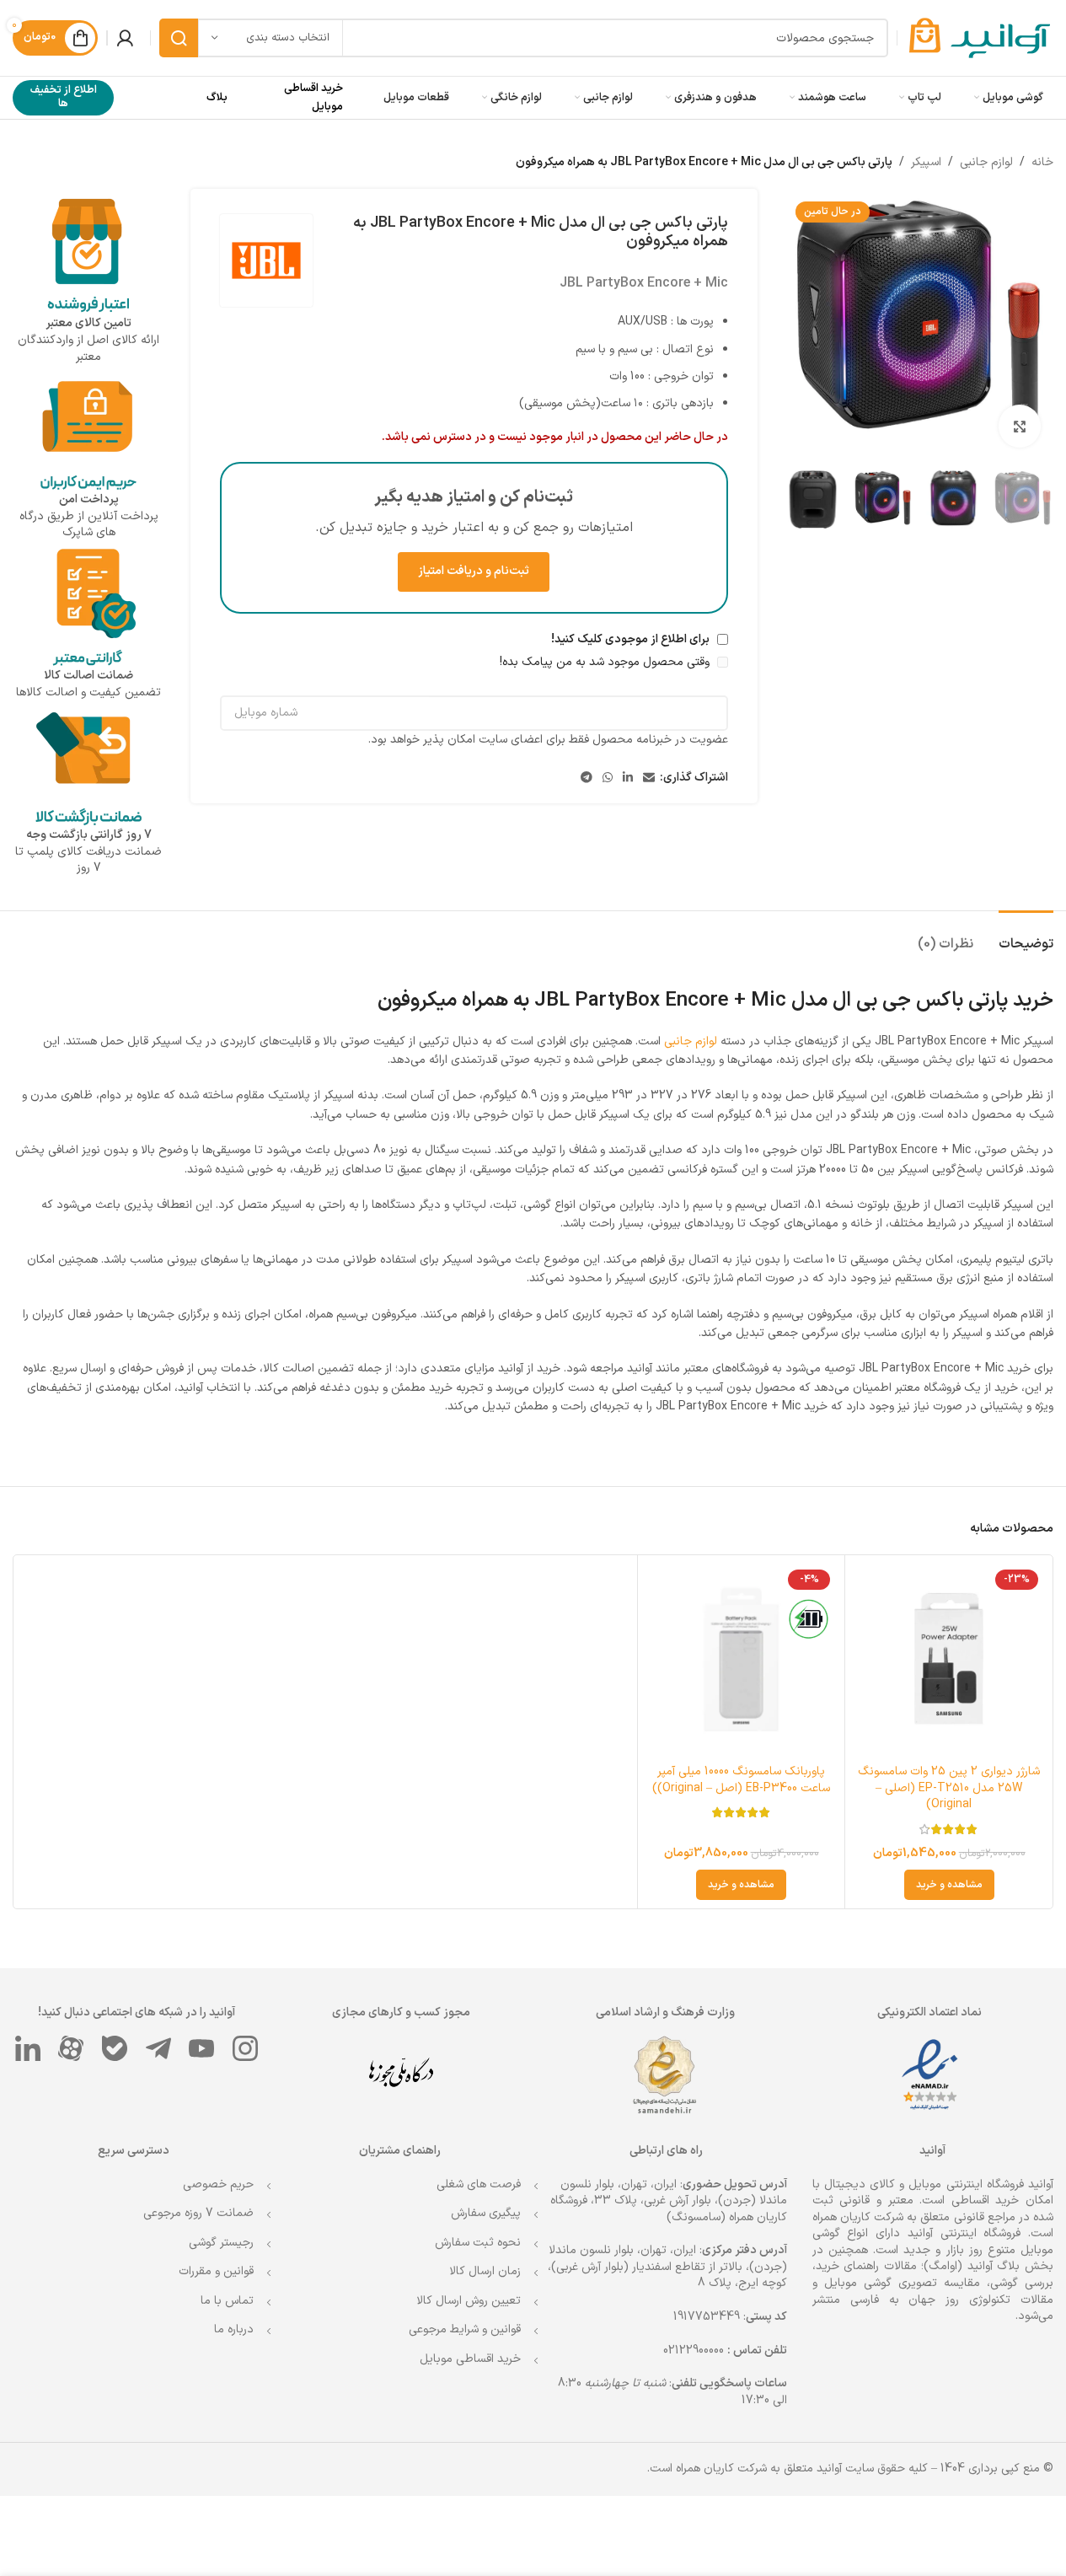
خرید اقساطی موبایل (470, 2359)
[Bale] (115, 2048)
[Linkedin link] (628, 778)
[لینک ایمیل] (649, 778)
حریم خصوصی (218, 2184)
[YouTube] (202, 2048)
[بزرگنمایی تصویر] (1020, 426)
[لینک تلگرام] (587, 778)
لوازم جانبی (986, 162)
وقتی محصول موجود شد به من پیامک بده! (606, 662)
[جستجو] (179, 38)
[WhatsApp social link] (608, 778)
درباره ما (234, 2329)
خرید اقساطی (986, 2200)
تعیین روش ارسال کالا (469, 2301)
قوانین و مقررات (216, 2271)
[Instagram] (245, 2048)
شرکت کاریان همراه (858, 2217)
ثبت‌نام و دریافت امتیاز (474, 571)
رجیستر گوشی (221, 2243)
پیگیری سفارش (486, 2213)
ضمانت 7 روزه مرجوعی (198, 2213)
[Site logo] (980, 38)
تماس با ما (227, 2301)
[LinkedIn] (28, 2048)
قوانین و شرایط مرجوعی (465, 2329)
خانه (1042, 162)
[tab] (1026, 936)
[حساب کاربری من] (125, 38)
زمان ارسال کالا (485, 2271)
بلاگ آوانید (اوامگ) (972, 2266)
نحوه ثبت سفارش (478, 2243)
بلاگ (217, 98)
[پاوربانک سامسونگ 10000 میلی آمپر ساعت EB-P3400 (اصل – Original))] (742, 1659)
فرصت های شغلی (479, 2184)
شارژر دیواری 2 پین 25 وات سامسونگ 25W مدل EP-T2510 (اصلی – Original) (949, 1788)
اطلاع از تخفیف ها (64, 97)
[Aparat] (72, 2048)
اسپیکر (926, 162)
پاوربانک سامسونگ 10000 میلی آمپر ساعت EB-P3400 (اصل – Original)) (741, 1780)
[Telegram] (158, 2048)
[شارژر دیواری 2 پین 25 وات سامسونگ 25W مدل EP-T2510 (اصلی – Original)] (949, 1659)
